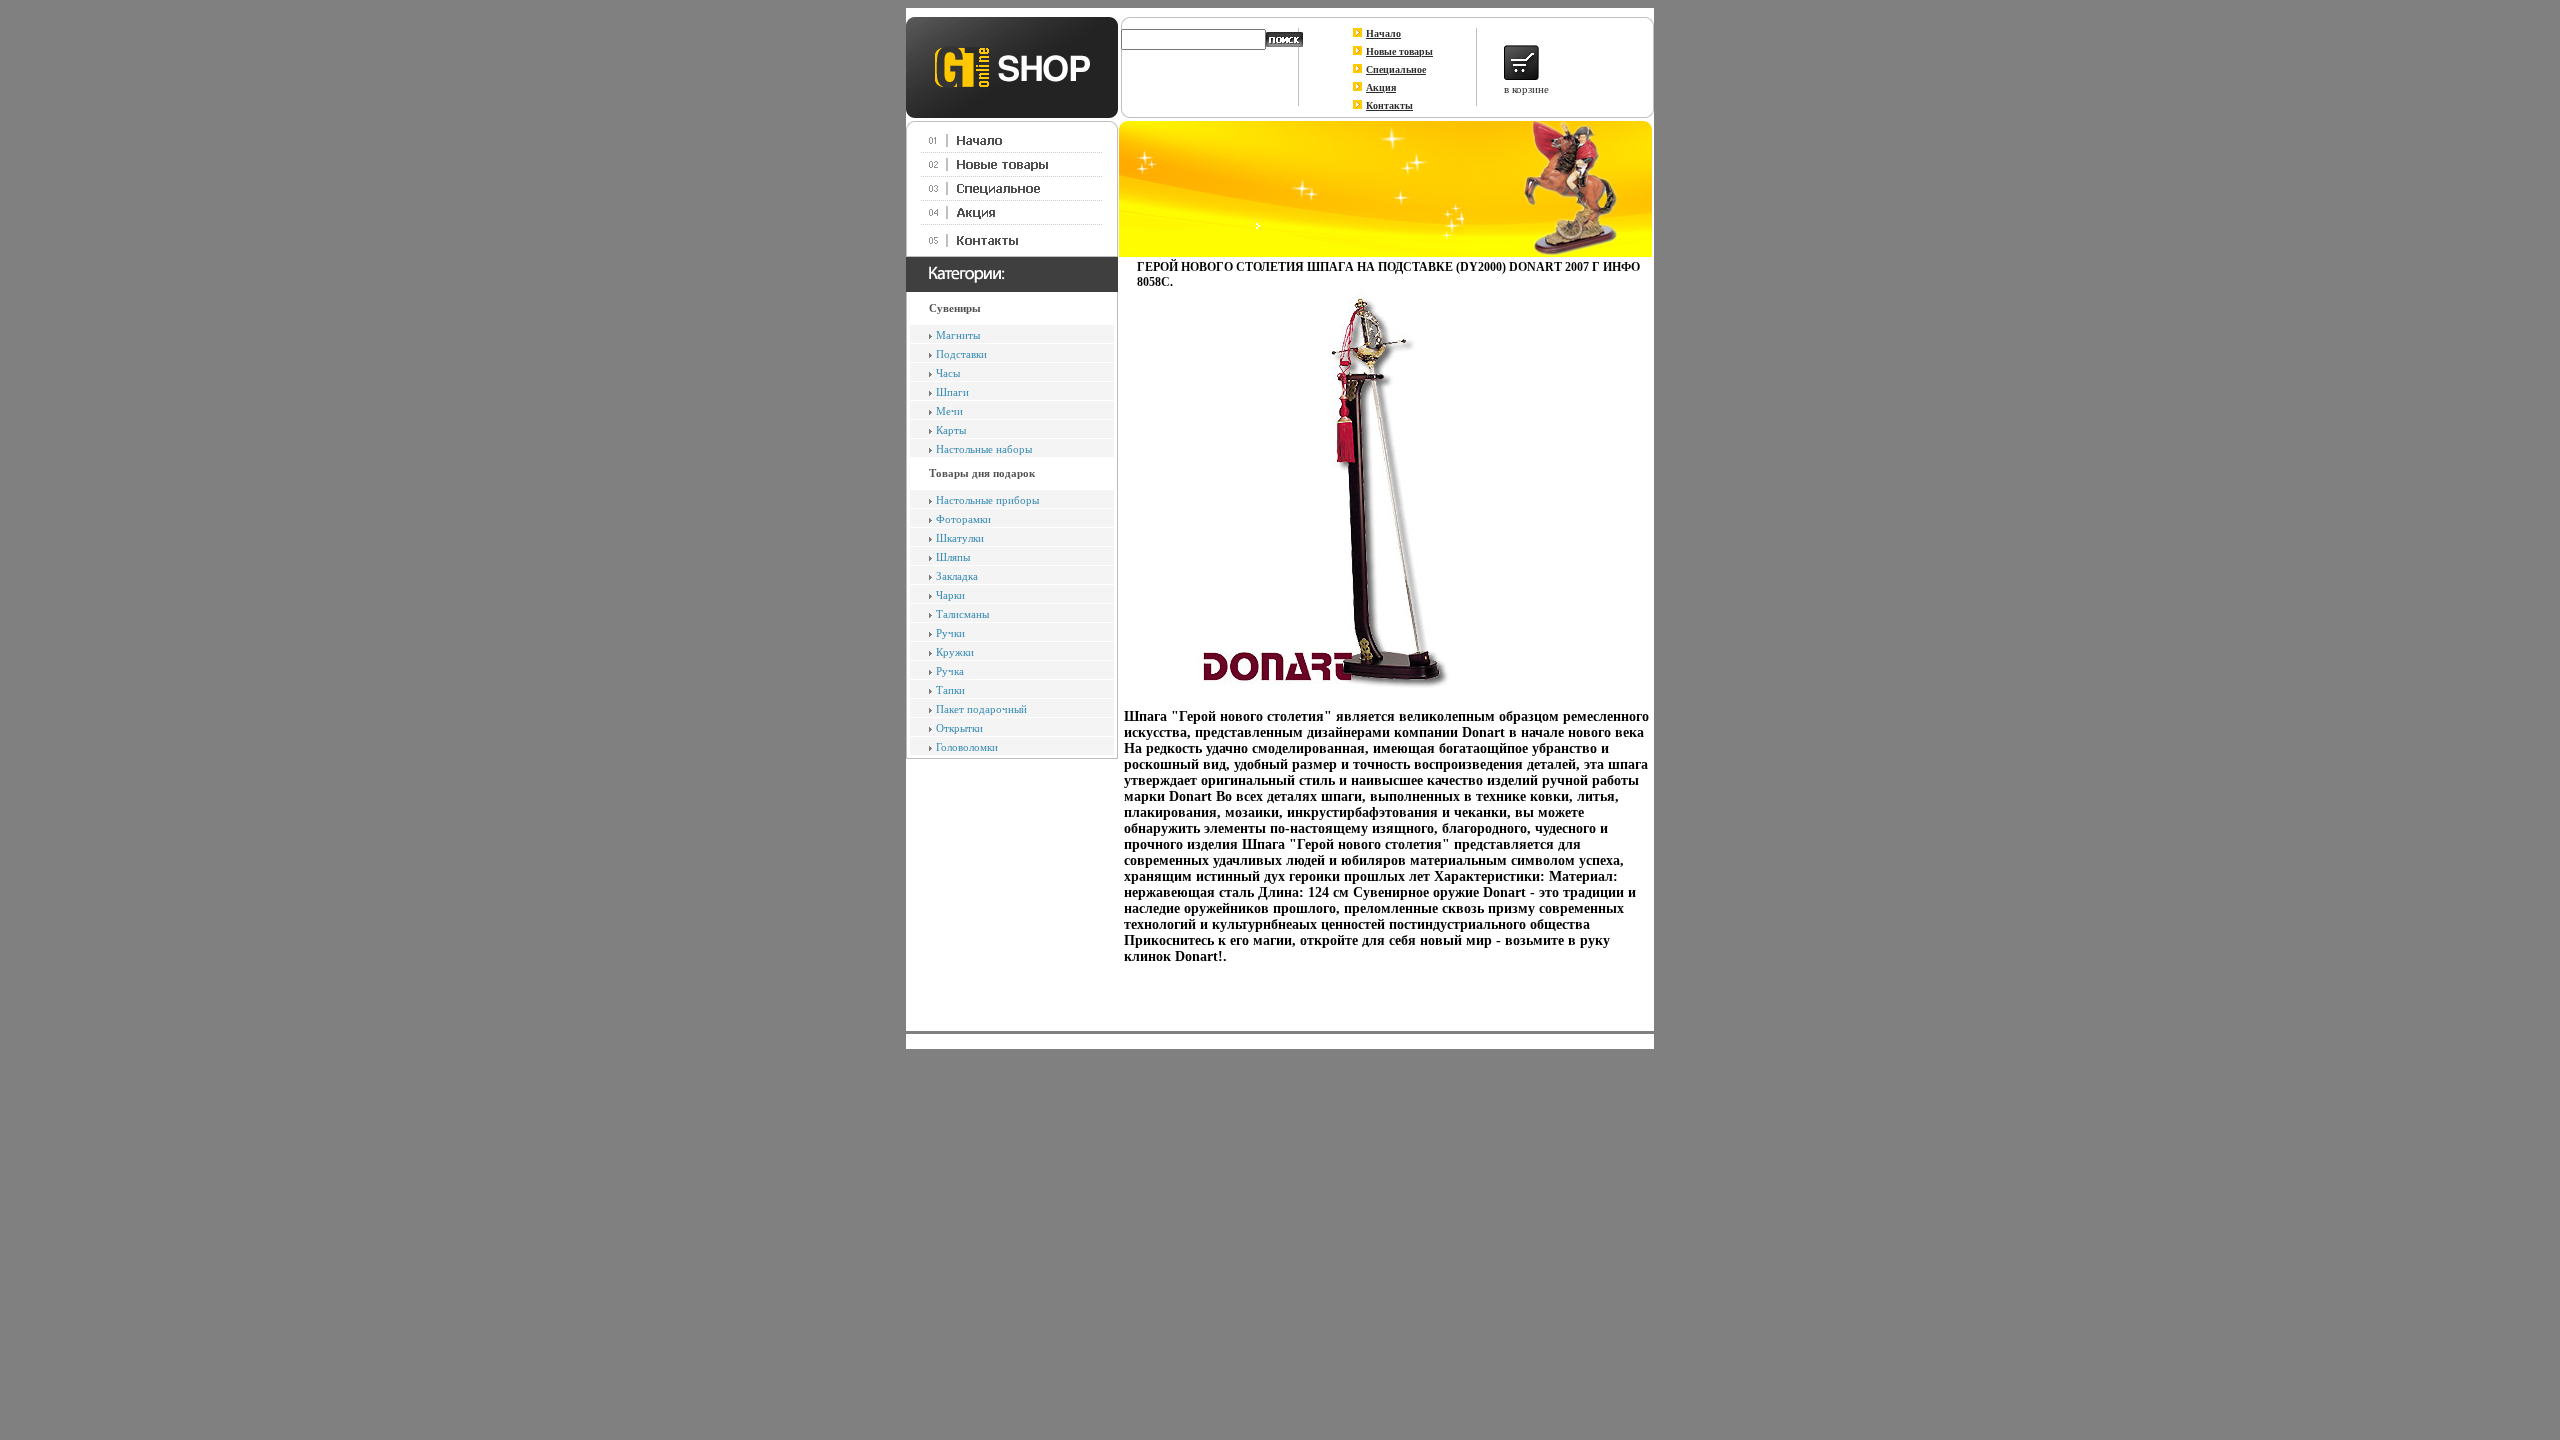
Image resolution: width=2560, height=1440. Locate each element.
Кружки (955, 652)
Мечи (949, 411)
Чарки (950, 595)
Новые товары (1399, 51)
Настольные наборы (984, 449)
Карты (951, 430)
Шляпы (953, 557)
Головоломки (967, 747)
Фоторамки (963, 519)
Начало (1383, 33)
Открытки (959, 728)
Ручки (950, 633)
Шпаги (952, 392)
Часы (948, 373)
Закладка (957, 576)
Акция (1381, 87)
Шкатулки (960, 538)
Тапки (950, 690)
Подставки (961, 354)
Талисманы (962, 614)
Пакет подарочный (981, 709)
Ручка (950, 671)
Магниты (958, 335)
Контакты (1389, 105)
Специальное (1396, 69)
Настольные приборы (987, 500)
